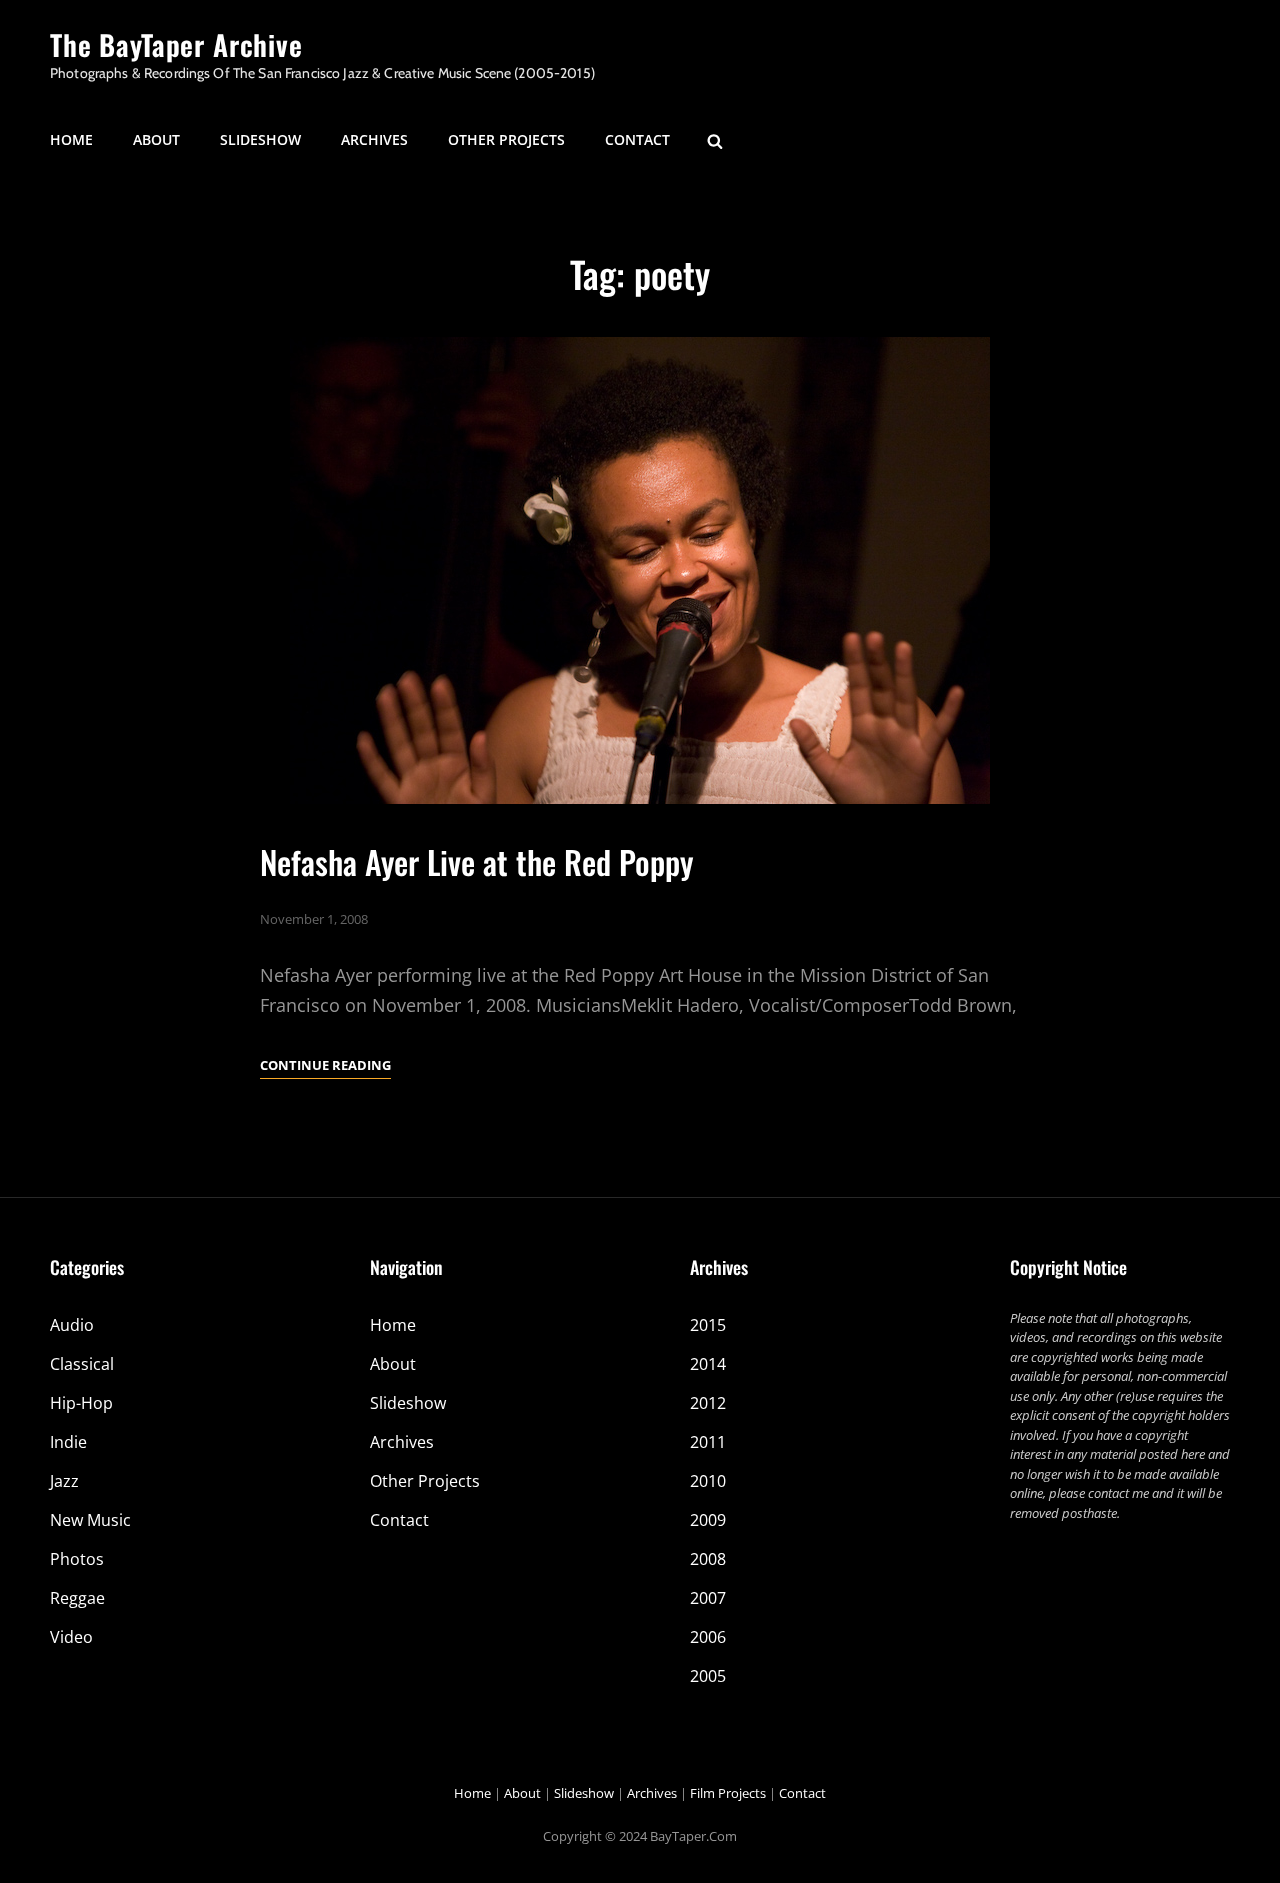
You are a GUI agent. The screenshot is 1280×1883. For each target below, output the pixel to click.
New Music (90, 1520)
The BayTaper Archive (176, 44)
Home (71, 139)
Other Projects (506, 139)
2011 (708, 1442)
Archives (374, 139)
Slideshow (260, 139)
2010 (708, 1481)
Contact (637, 139)
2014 (708, 1364)
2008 (708, 1559)
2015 (708, 1325)
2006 (708, 1637)
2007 (708, 1598)
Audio (72, 1325)
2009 (708, 1520)
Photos (77, 1559)
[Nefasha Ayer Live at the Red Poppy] (640, 570)
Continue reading (325, 1066)
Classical (82, 1364)
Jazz (64, 1481)
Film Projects (728, 1793)
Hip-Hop (81, 1403)
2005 (708, 1676)
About (156, 139)
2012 (708, 1403)
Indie (68, 1442)
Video (71, 1637)
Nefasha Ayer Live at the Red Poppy (476, 861)
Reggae (77, 1598)
